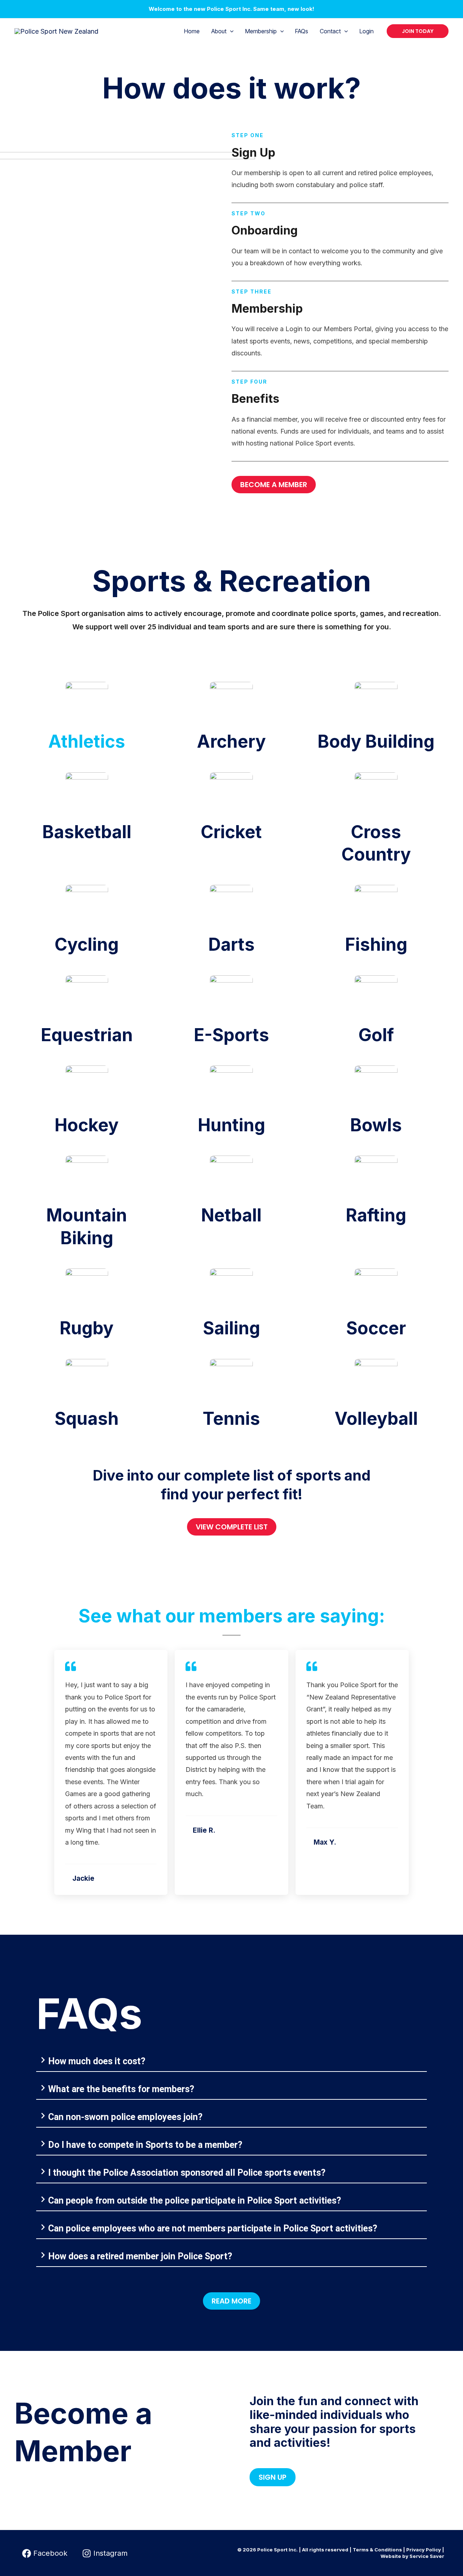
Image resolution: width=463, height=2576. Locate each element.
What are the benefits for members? (121, 2089)
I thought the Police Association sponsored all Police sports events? (187, 2173)
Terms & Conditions (377, 2550)
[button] (230, 31)
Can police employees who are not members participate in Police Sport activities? (213, 2228)
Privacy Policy (424, 2550)
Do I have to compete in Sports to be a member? (145, 2145)
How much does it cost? (97, 2061)
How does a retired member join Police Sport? (140, 2256)
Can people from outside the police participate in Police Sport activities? (195, 2201)
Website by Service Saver (412, 2556)
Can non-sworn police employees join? (125, 2117)
